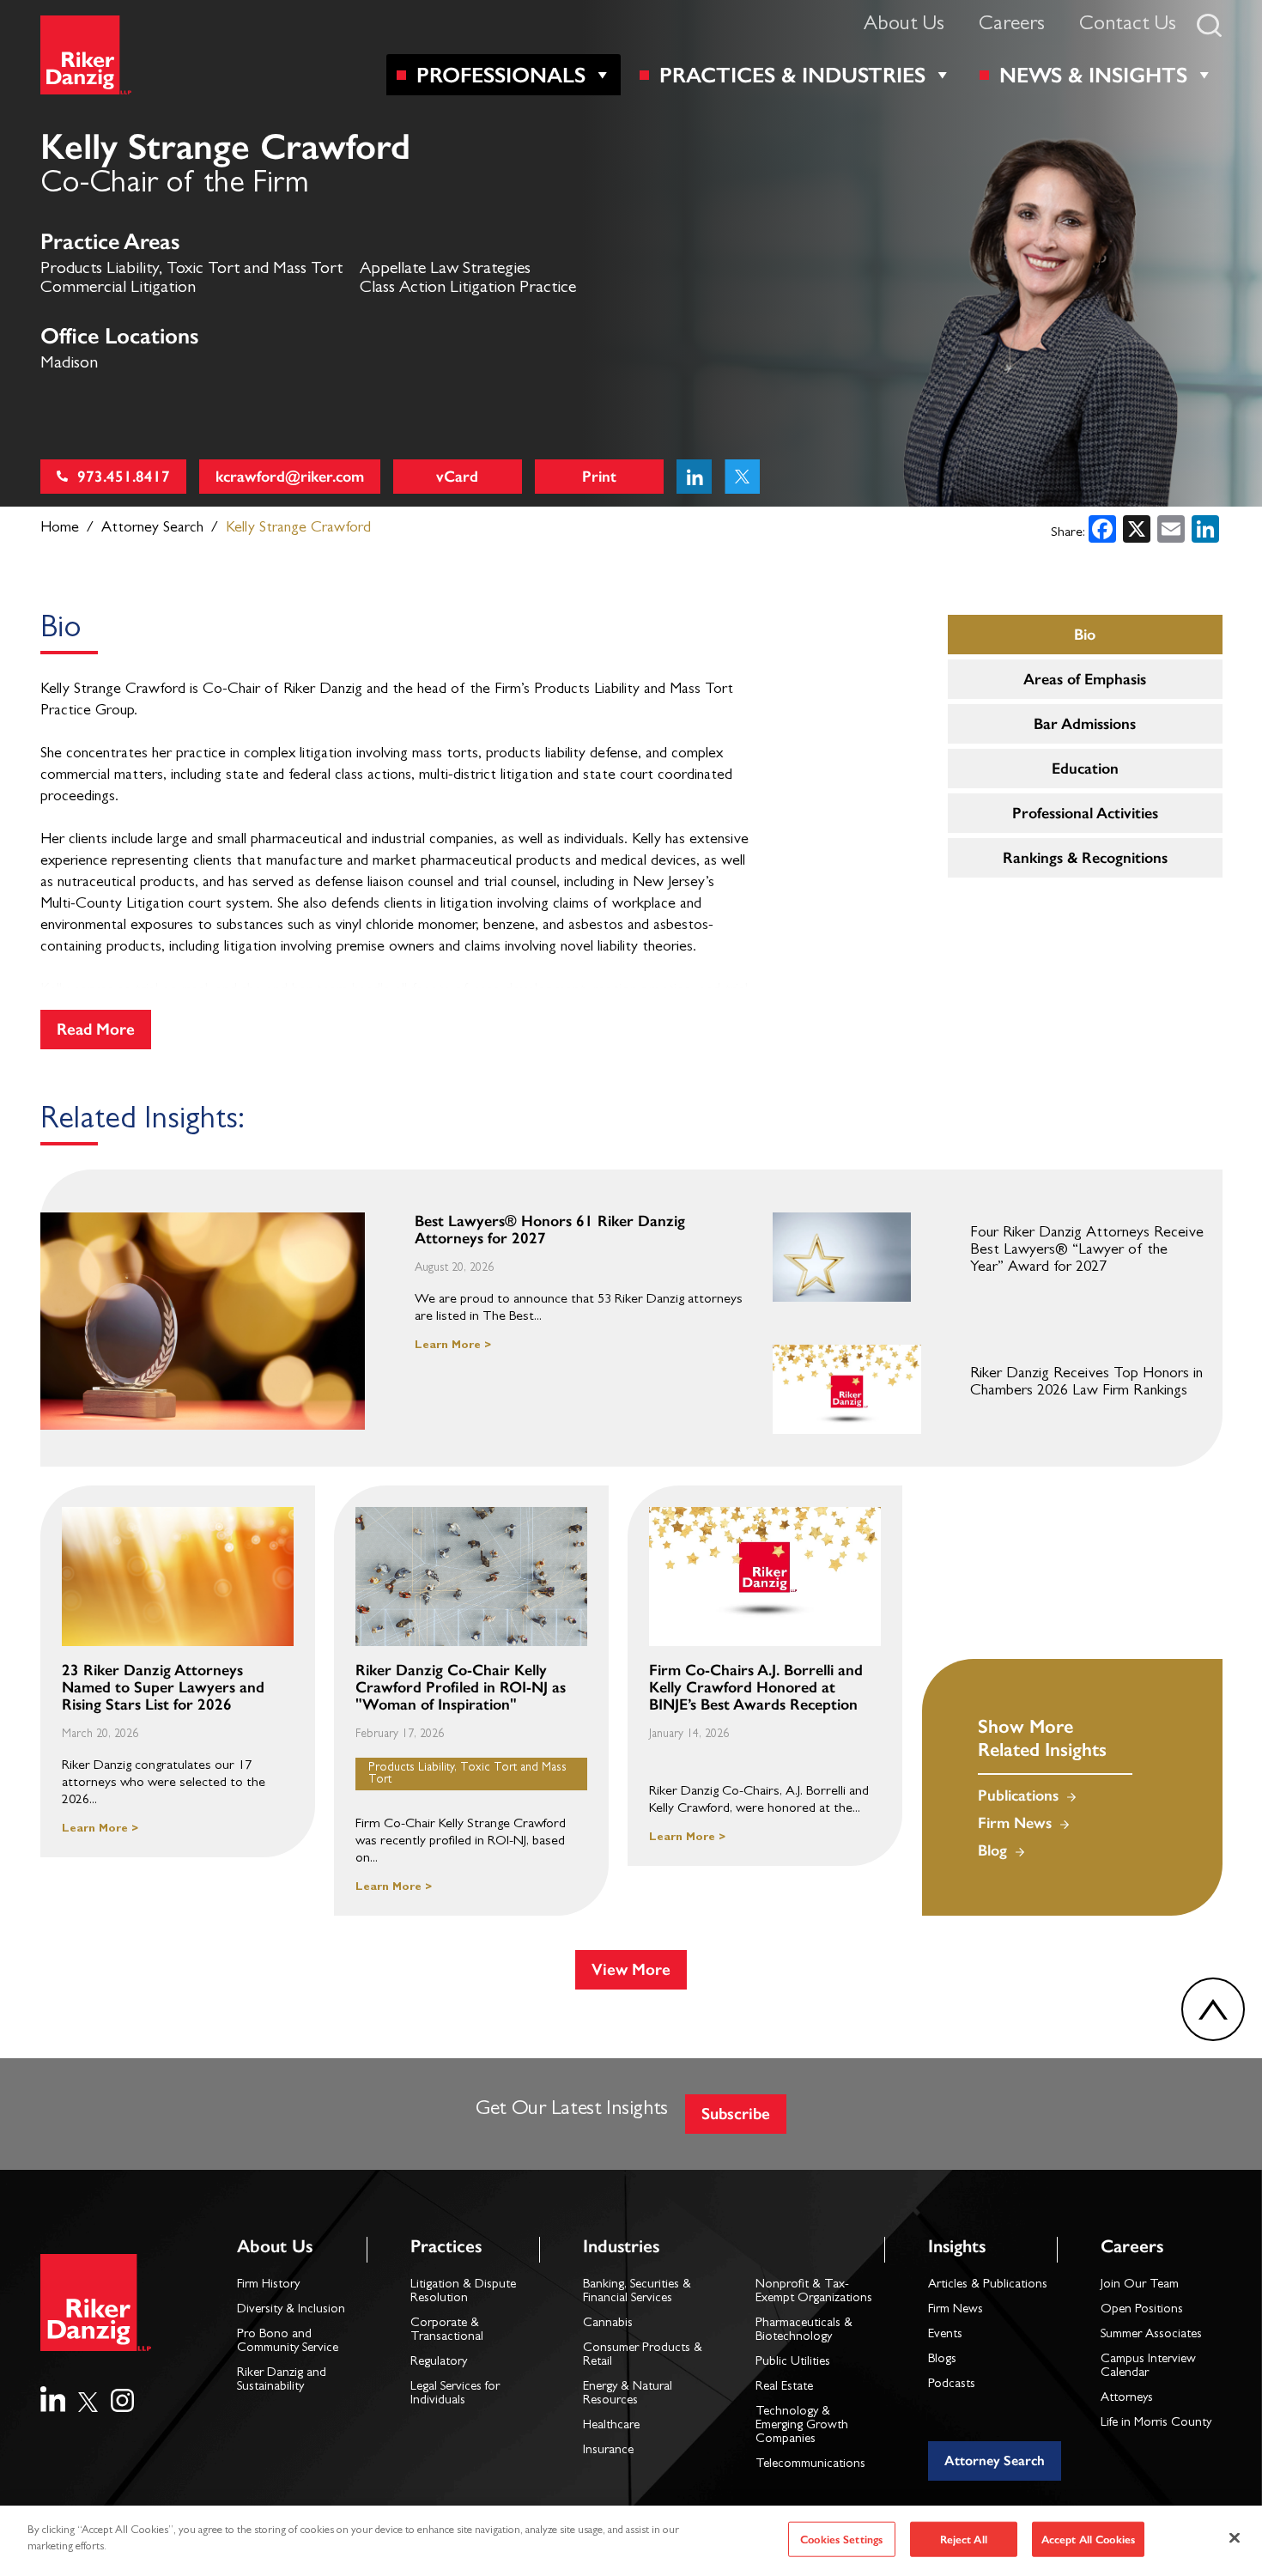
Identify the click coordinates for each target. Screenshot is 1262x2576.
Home (60, 529)
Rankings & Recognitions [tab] (1085, 858)
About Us (904, 26)
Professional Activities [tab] (1085, 813)
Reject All (964, 2540)
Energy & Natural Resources (628, 2394)
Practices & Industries (792, 75)
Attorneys (1127, 2399)
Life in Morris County (1156, 2424)
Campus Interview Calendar (1148, 2367)
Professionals (501, 75)
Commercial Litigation (118, 289)
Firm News (1015, 1823)
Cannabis (608, 2324)
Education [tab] (1085, 769)
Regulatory (439, 2363)
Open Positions (1142, 2310)
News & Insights (1093, 75)
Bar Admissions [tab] (1085, 724)
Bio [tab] (1085, 635)
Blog (992, 1850)
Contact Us (1128, 26)
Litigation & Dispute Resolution (463, 2292)
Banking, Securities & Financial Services (637, 2292)
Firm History (268, 2285)
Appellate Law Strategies (445, 270)
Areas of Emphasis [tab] (1085, 679)
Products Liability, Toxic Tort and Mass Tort (191, 270)
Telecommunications (810, 2465)
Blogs (942, 2360)
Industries (621, 2246)
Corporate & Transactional (447, 2331)
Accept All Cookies (1088, 2540)
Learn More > (453, 1346)
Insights (957, 2246)
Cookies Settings (841, 2540)
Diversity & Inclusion (291, 2310)
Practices (446, 2246)
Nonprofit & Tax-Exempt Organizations (814, 2292)
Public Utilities (793, 2363)
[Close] (1235, 2537)
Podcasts (952, 2385)
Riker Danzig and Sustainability (282, 2381)
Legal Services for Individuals (455, 2394)
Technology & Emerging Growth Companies (802, 2426)
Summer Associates (1151, 2335)
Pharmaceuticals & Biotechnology (804, 2331)
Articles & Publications (988, 2285)
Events (945, 2335)
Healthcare (611, 2426)
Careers (1012, 26)
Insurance (608, 2451)
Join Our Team (1140, 2285)
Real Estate (784, 2388)
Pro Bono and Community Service (288, 2342)
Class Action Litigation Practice (468, 289)
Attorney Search (152, 529)
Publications (1018, 1795)
